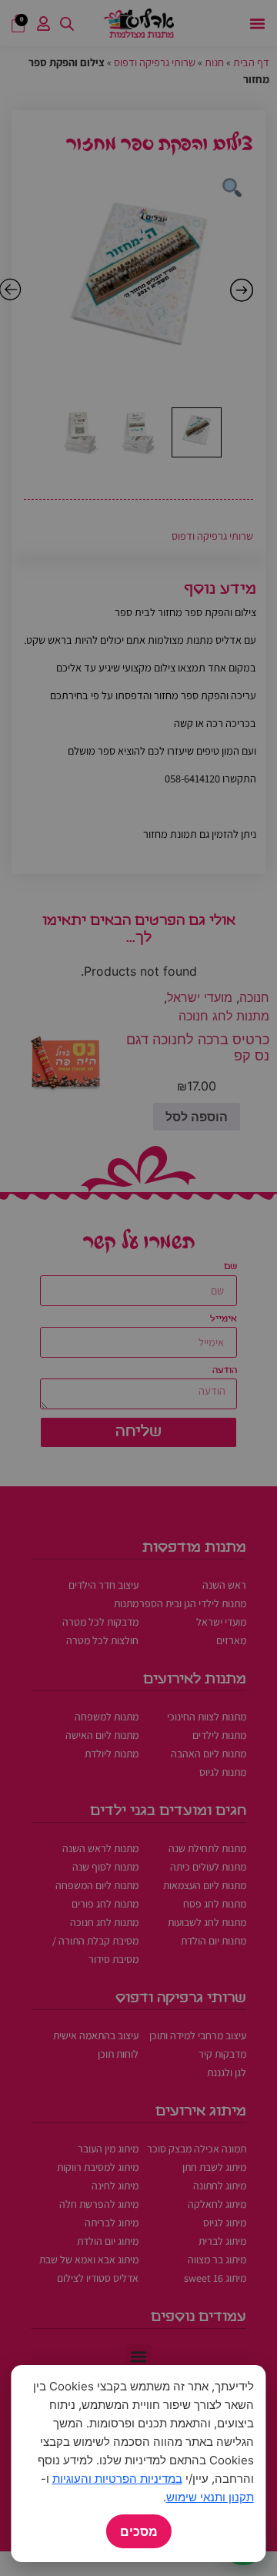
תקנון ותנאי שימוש (210, 2497)
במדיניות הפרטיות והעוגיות (117, 2479)
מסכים (139, 2531)
